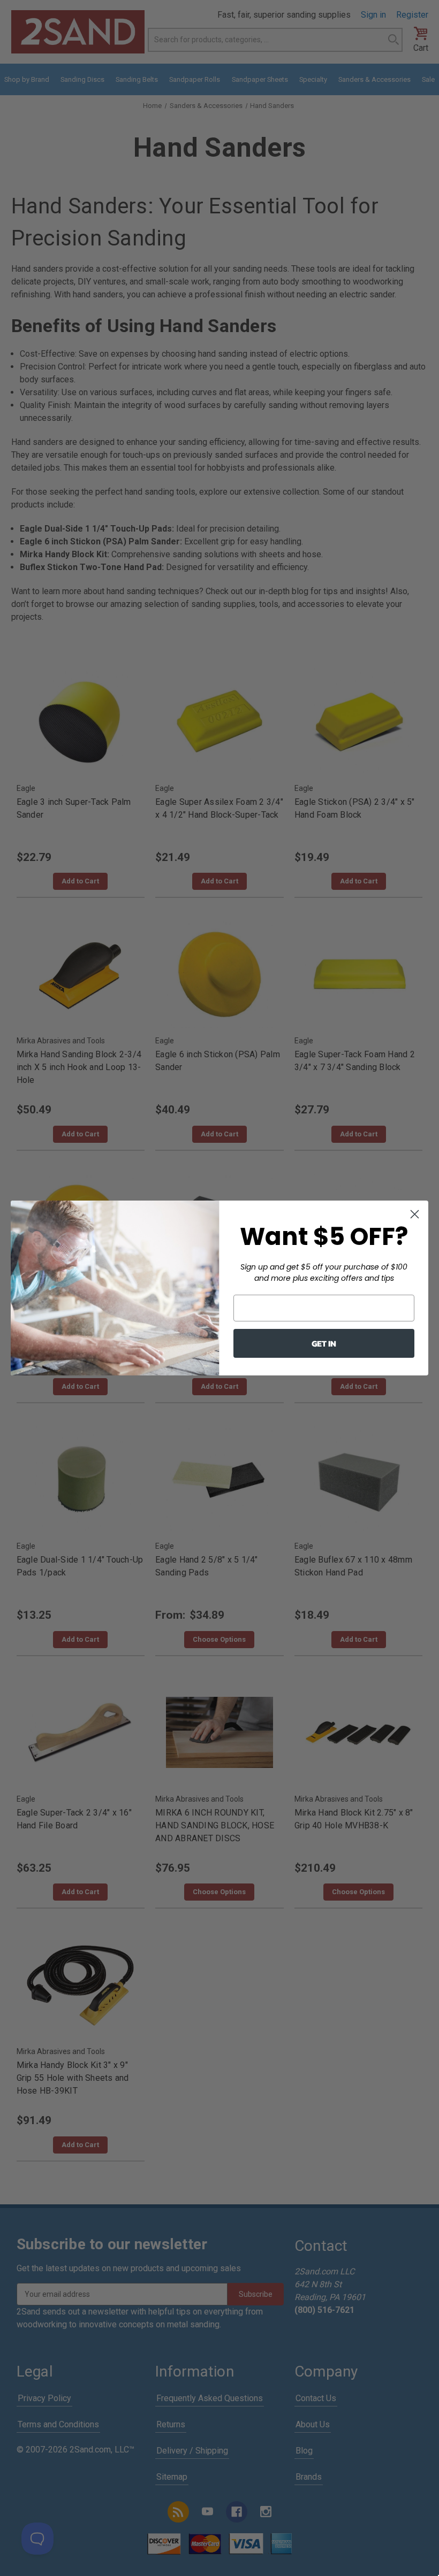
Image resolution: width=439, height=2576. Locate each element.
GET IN (324, 1343)
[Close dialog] (415, 1214)
